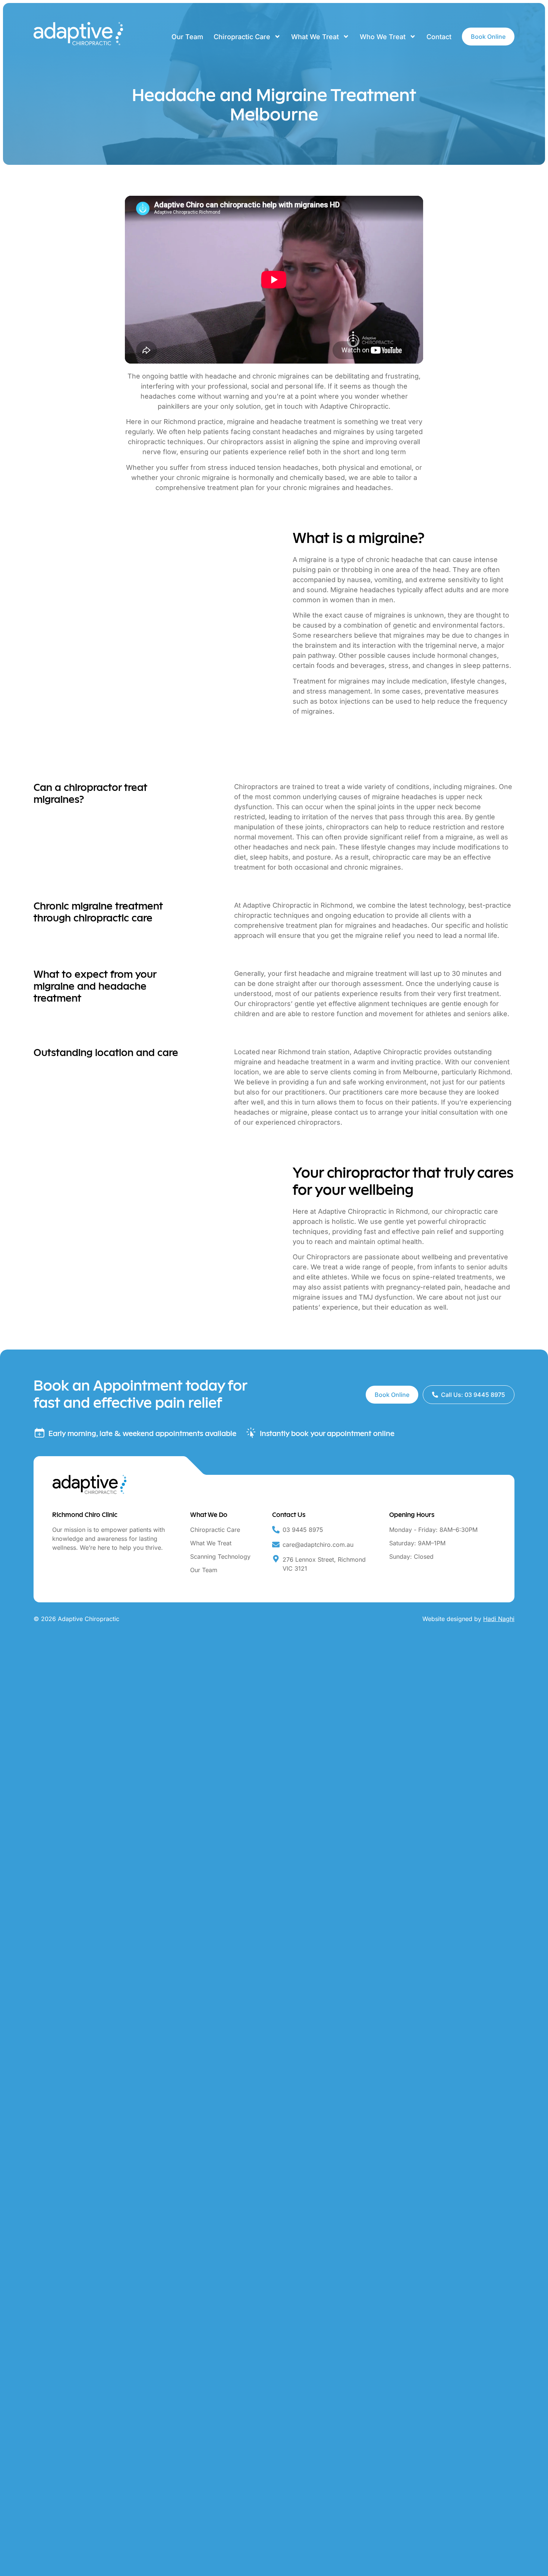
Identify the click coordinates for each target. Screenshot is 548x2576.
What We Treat (315, 37)
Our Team (187, 37)
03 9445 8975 (303, 1530)
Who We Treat (383, 37)
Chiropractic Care (242, 37)
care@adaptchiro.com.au (318, 1545)
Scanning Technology (220, 1556)
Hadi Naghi (499, 1619)
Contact (439, 37)
